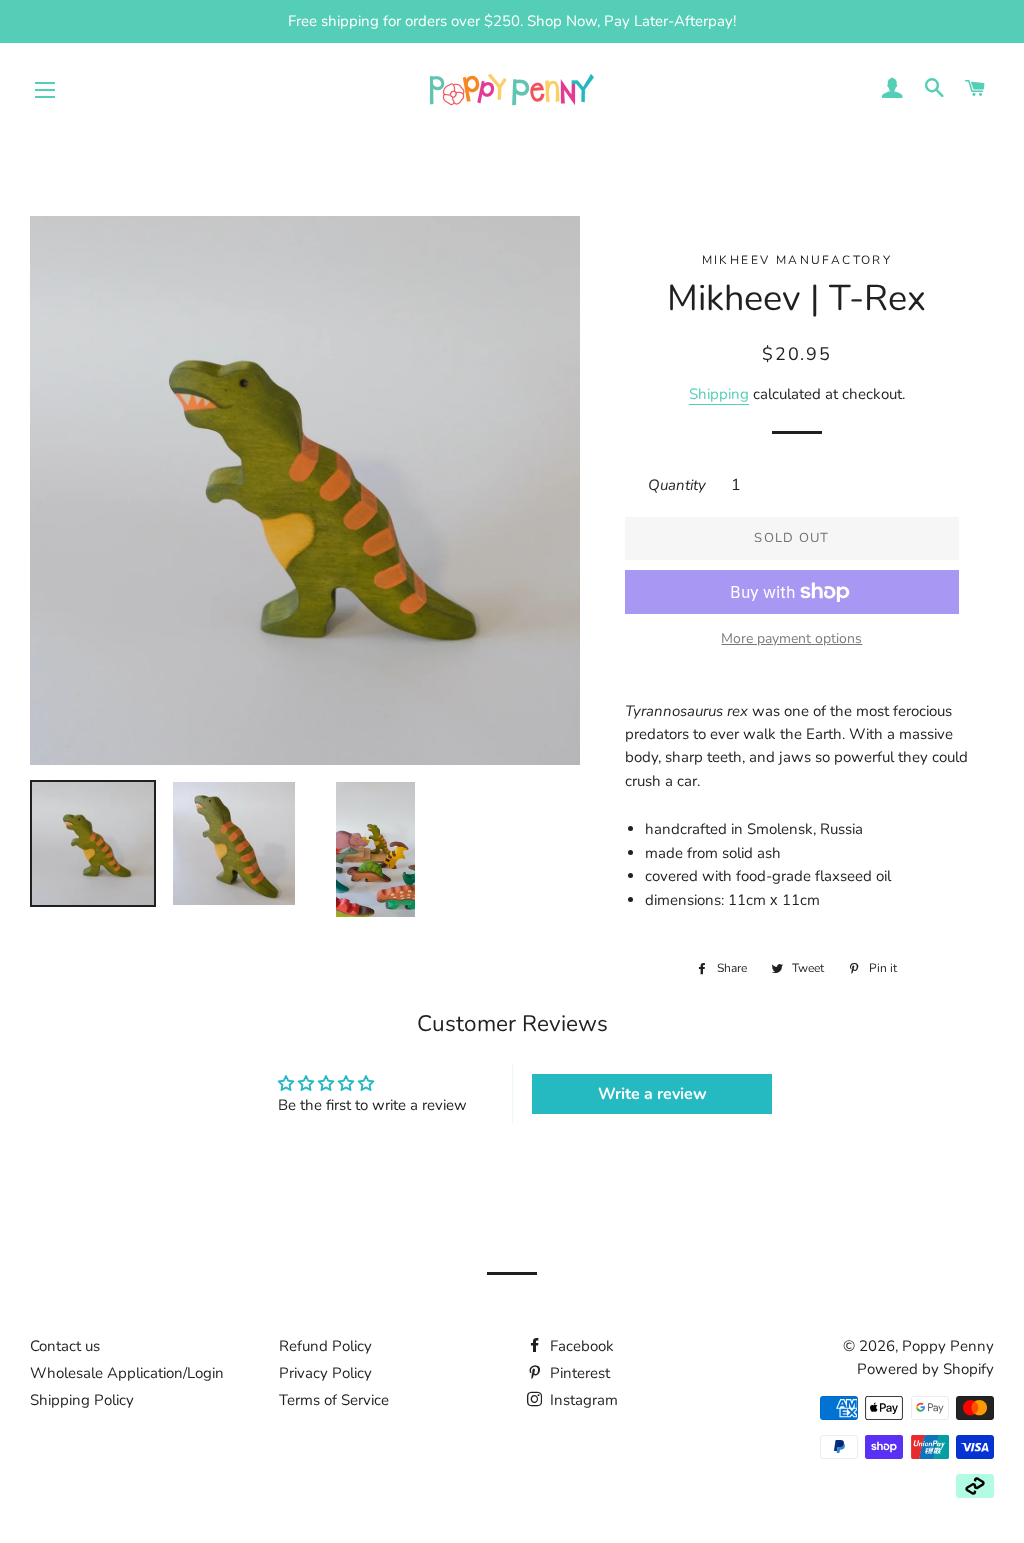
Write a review (652, 1094)
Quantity (677, 485)
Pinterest (578, 1373)
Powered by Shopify (925, 1369)
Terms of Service (334, 1400)
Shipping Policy (82, 1400)
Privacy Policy (325, 1373)
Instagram (582, 1400)
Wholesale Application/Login (127, 1373)
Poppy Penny (948, 1346)
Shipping (719, 394)
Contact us (65, 1346)
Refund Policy (325, 1346)
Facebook (580, 1346)
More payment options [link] (791, 638)
